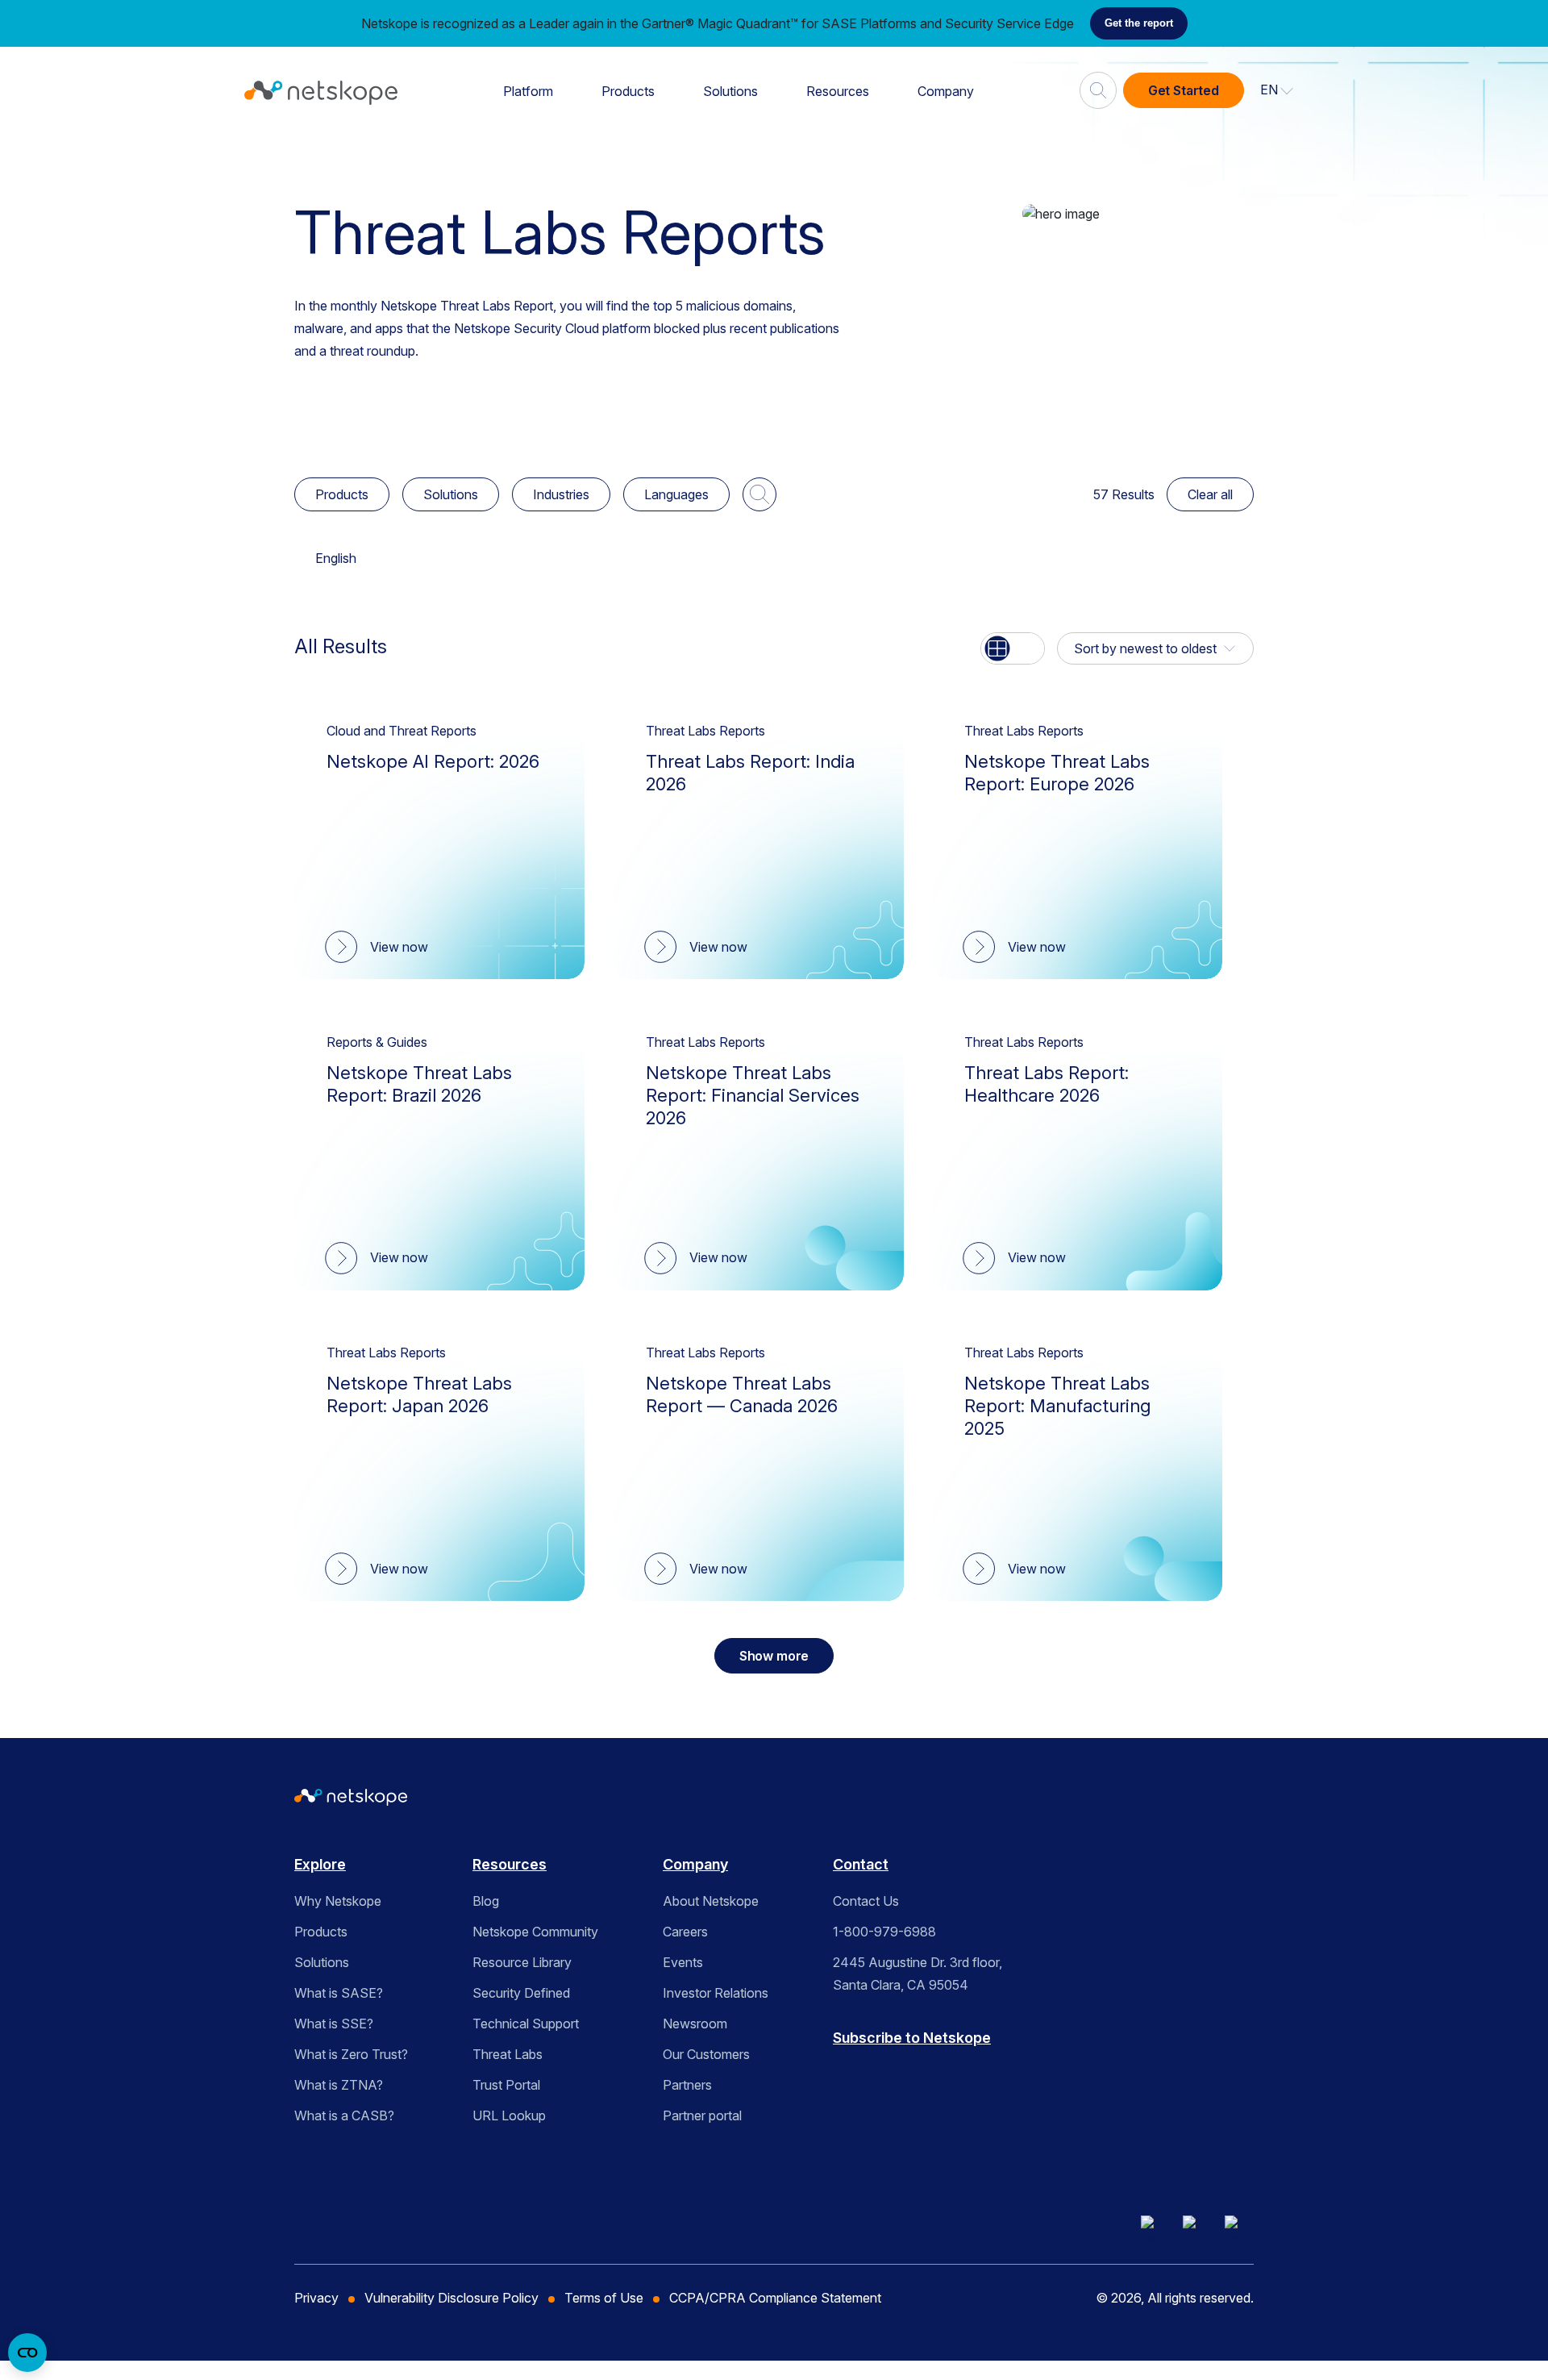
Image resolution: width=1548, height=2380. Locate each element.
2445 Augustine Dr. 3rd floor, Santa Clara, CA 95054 (918, 1974)
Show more (774, 1656)
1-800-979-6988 (884, 1932)
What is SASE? (339, 1993)
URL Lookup (509, 2115)
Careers (685, 1932)
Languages (676, 494)
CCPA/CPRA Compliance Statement (775, 2298)
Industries (561, 494)
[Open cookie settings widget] (27, 2353)
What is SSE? (334, 2024)
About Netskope (711, 1901)
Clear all (1210, 494)
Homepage (336, 154)
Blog (486, 1901)
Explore (320, 1864)
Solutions (730, 91)
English (336, 558)
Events (683, 1962)
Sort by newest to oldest (1145, 648)
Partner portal (702, 2115)
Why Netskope (338, 1901)
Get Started (1184, 90)
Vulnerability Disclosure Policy (451, 2298)
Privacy (316, 2298)
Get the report (1139, 23)
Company (946, 91)
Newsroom (695, 2024)
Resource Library (522, 1962)
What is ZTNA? (339, 2085)
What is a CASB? (344, 2115)
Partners (687, 2085)
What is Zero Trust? (351, 2054)
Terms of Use (604, 2298)
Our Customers (706, 2054)
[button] (1277, 90)
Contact (861, 1864)
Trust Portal (506, 2085)
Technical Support (526, 2024)
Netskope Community (535, 1932)
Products (628, 91)
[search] (1098, 84)
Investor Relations (716, 1993)
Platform (528, 91)
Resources (838, 91)
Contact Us (866, 1901)
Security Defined (521, 1993)
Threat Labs (508, 2054)
